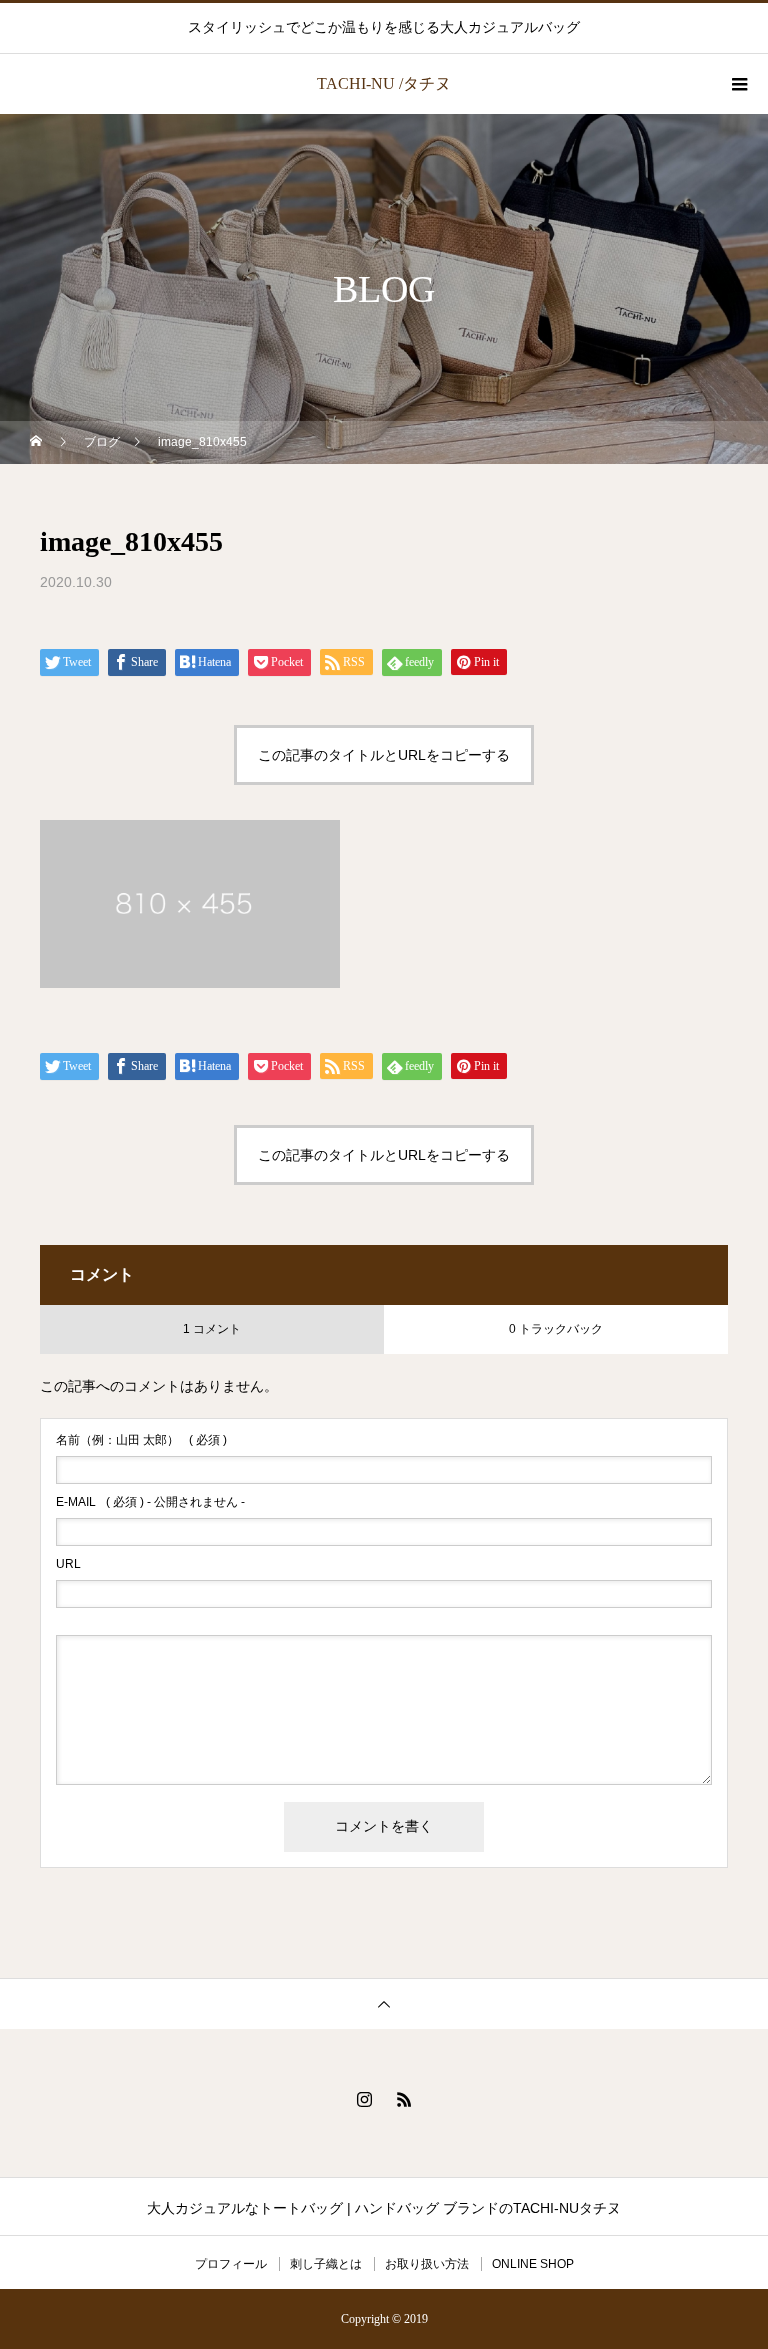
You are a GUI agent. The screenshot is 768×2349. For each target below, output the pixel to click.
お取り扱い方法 (427, 2264)
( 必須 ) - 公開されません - (150, 1502)
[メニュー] (738, 84)
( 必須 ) (141, 1440)
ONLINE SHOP (533, 2264)
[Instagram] (364, 2099)
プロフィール (231, 2264)
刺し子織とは (326, 2264)
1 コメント (212, 1329)
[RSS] (404, 2099)
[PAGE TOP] (384, 2003)
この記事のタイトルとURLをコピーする (384, 755)
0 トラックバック (556, 1329)
